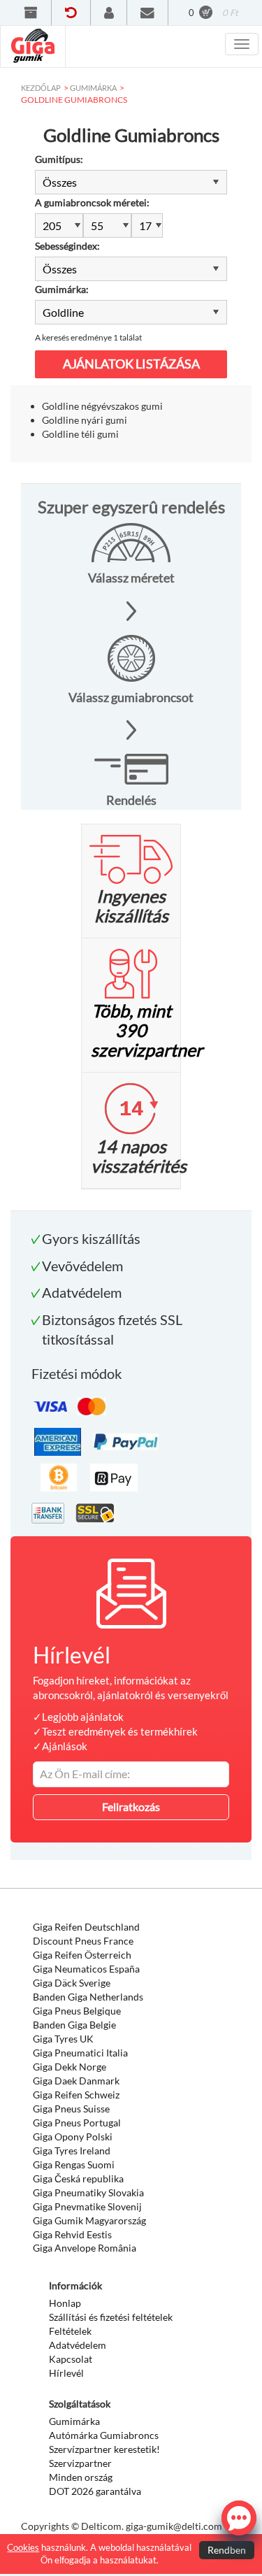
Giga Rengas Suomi (74, 2164)
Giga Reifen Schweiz (76, 2095)
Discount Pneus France (83, 1941)
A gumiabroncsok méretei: (92, 202)
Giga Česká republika (78, 2178)
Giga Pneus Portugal (77, 2123)
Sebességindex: (67, 246)
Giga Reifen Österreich (82, 1955)
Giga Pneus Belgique (77, 2011)
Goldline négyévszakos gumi (102, 406)
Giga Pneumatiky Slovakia (88, 2192)
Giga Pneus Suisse (71, 2109)
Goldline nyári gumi (85, 420)
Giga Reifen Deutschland (86, 1927)
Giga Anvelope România (85, 2248)
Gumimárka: (62, 289)
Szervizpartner (80, 2463)
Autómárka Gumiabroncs (104, 2435)
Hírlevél (66, 2373)
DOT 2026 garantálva (95, 2491)
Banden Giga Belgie (74, 2025)
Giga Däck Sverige (72, 1983)
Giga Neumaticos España (86, 1969)
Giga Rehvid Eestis (72, 2234)
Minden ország (81, 2477)
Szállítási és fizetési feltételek (111, 2317)
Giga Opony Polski (73, 2137)
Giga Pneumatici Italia (80, 2053)
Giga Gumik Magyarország (89, 2220)
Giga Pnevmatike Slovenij (87, 2206)
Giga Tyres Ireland (72, 2151)
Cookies (23, 2547)
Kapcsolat (71, 2359)
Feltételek (70, 2331)
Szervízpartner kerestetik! (104, 2449)
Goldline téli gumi (80, 434)
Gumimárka (74, 2421)
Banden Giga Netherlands (88, 1997)
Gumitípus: (59, 159)
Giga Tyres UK (63, 2039)
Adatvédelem (78, 2345)
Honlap (65, 2303)
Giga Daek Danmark (76, 2081)
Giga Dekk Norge (70, 2067)
